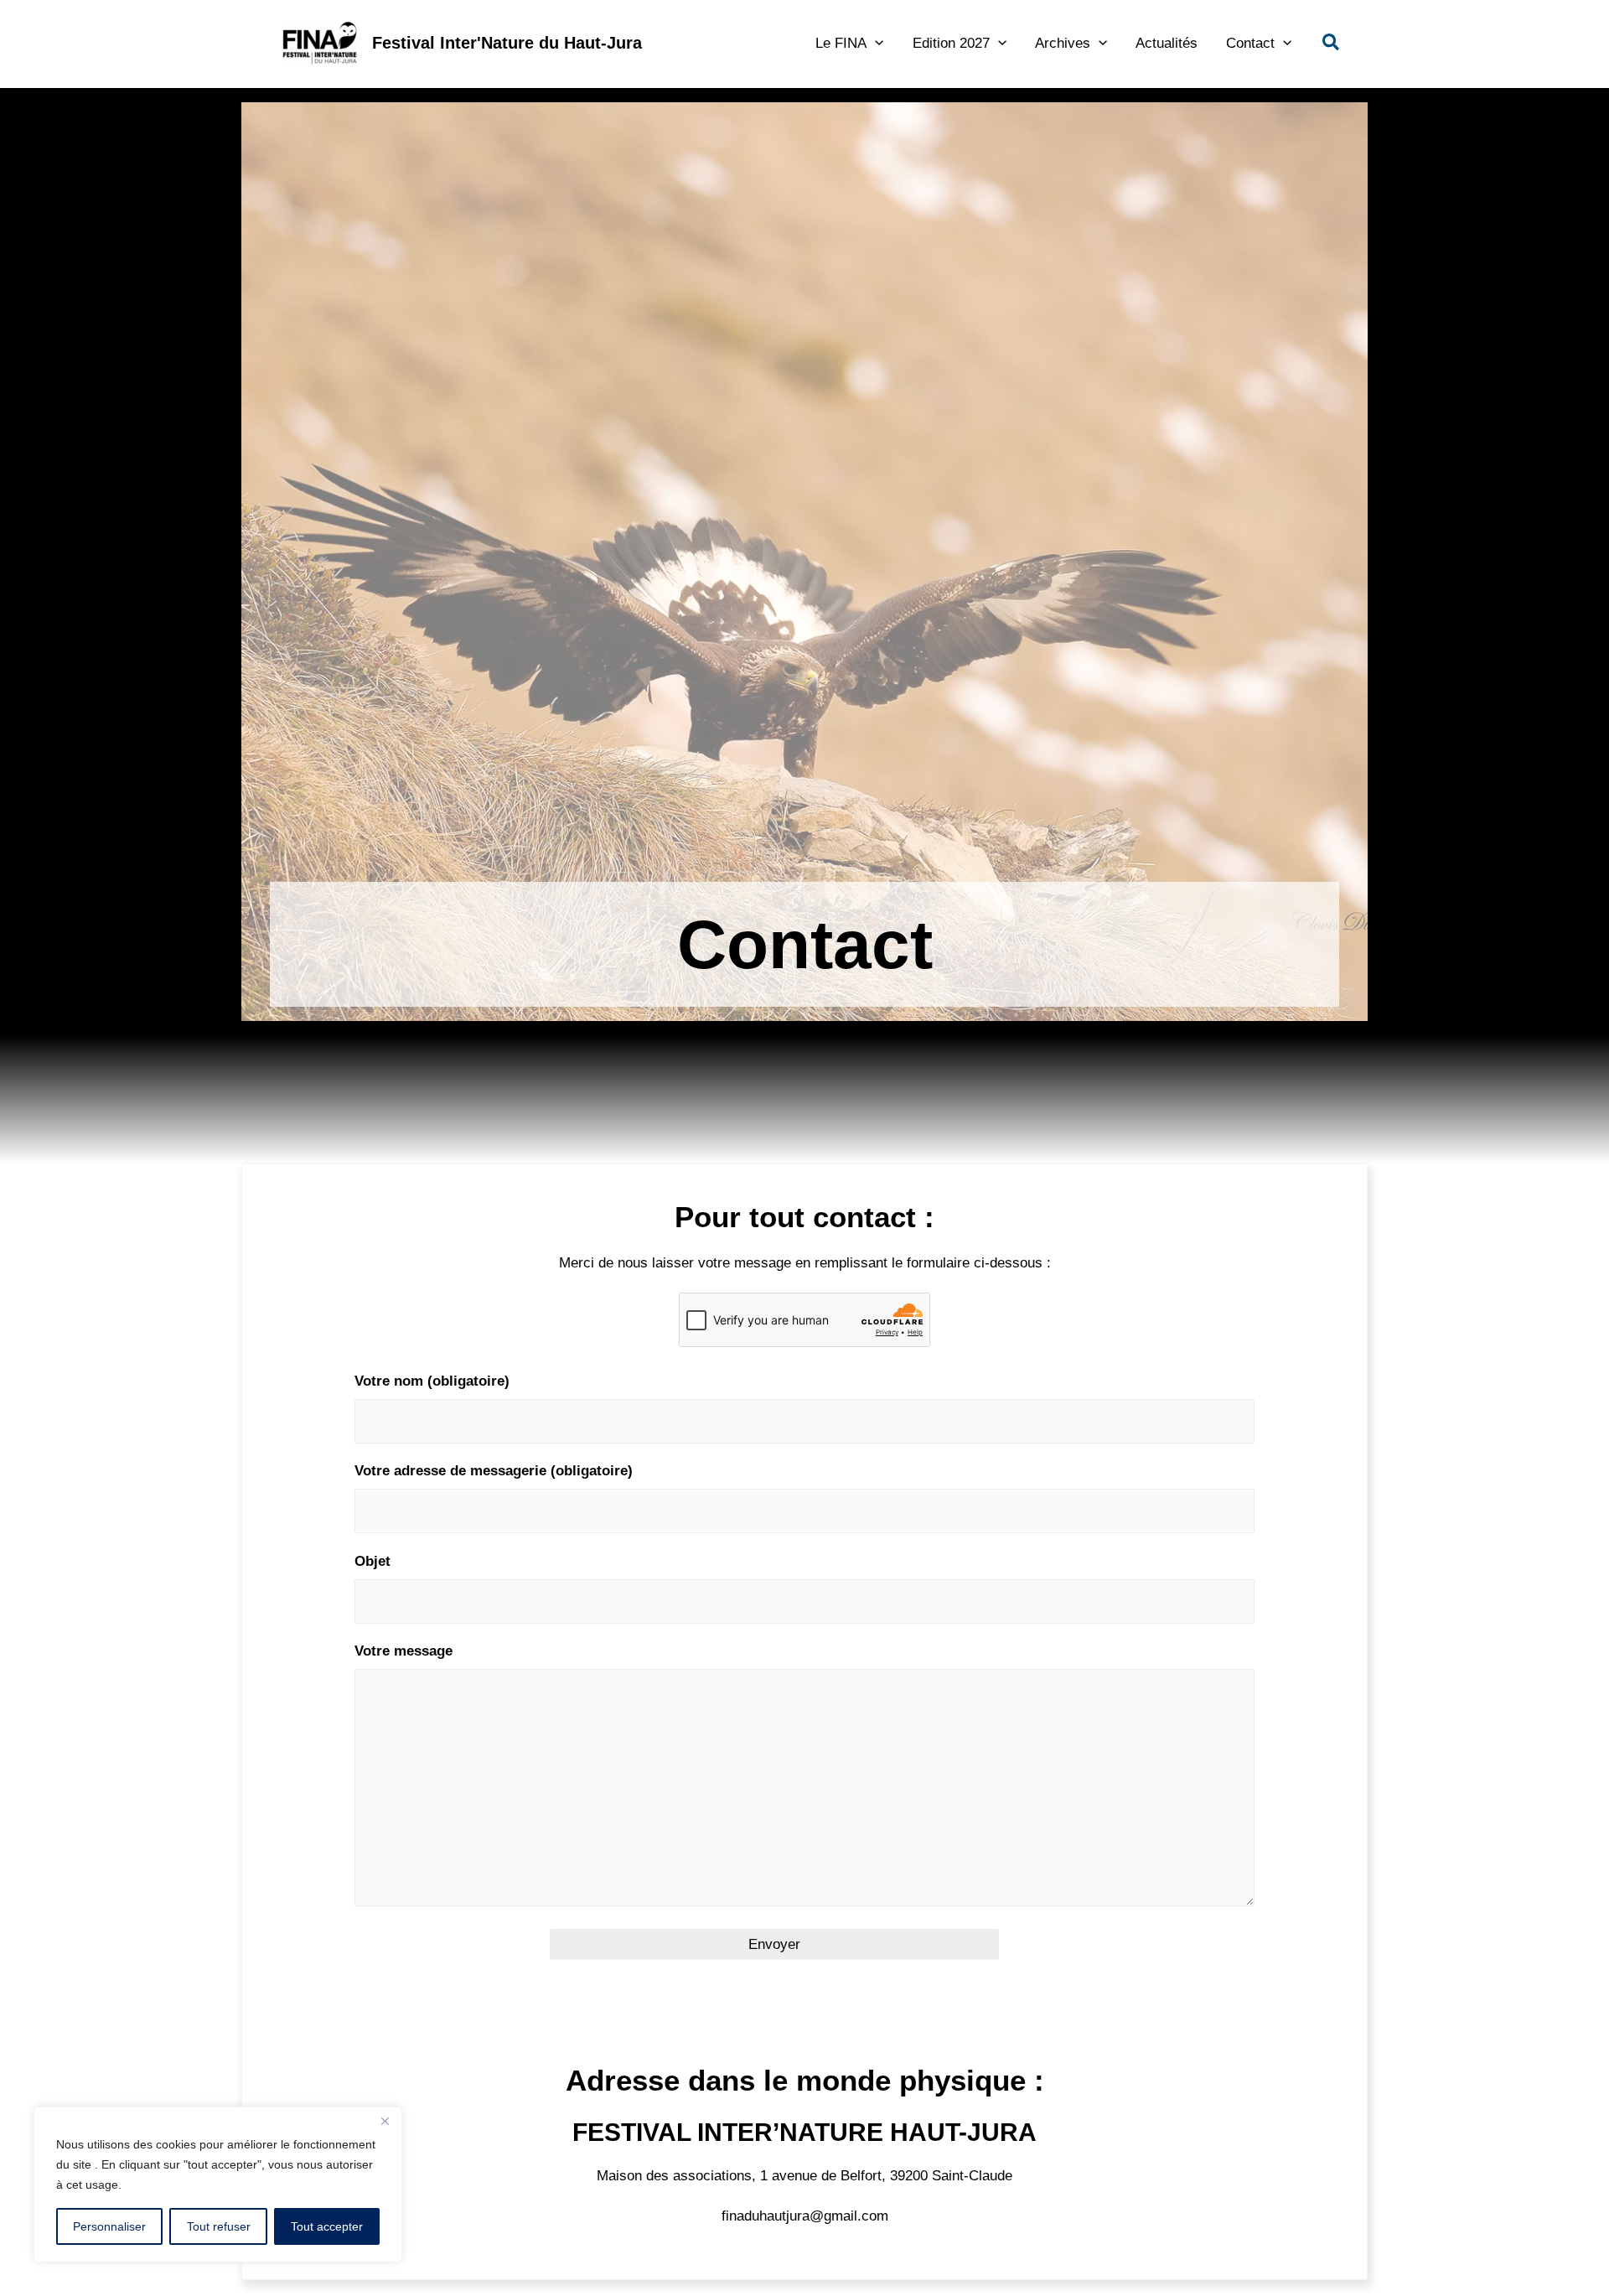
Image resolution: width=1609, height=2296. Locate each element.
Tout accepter (327, 2226)
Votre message (404, 1651)
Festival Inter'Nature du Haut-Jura (507, 43)
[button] (875, 43)
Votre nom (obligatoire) (432, 1381)
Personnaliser (109, 2226)
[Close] (385, 2121)
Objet (373, 1561)
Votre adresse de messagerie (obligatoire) (494, 1471)
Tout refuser (219, 2226)
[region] (218, 2185)
